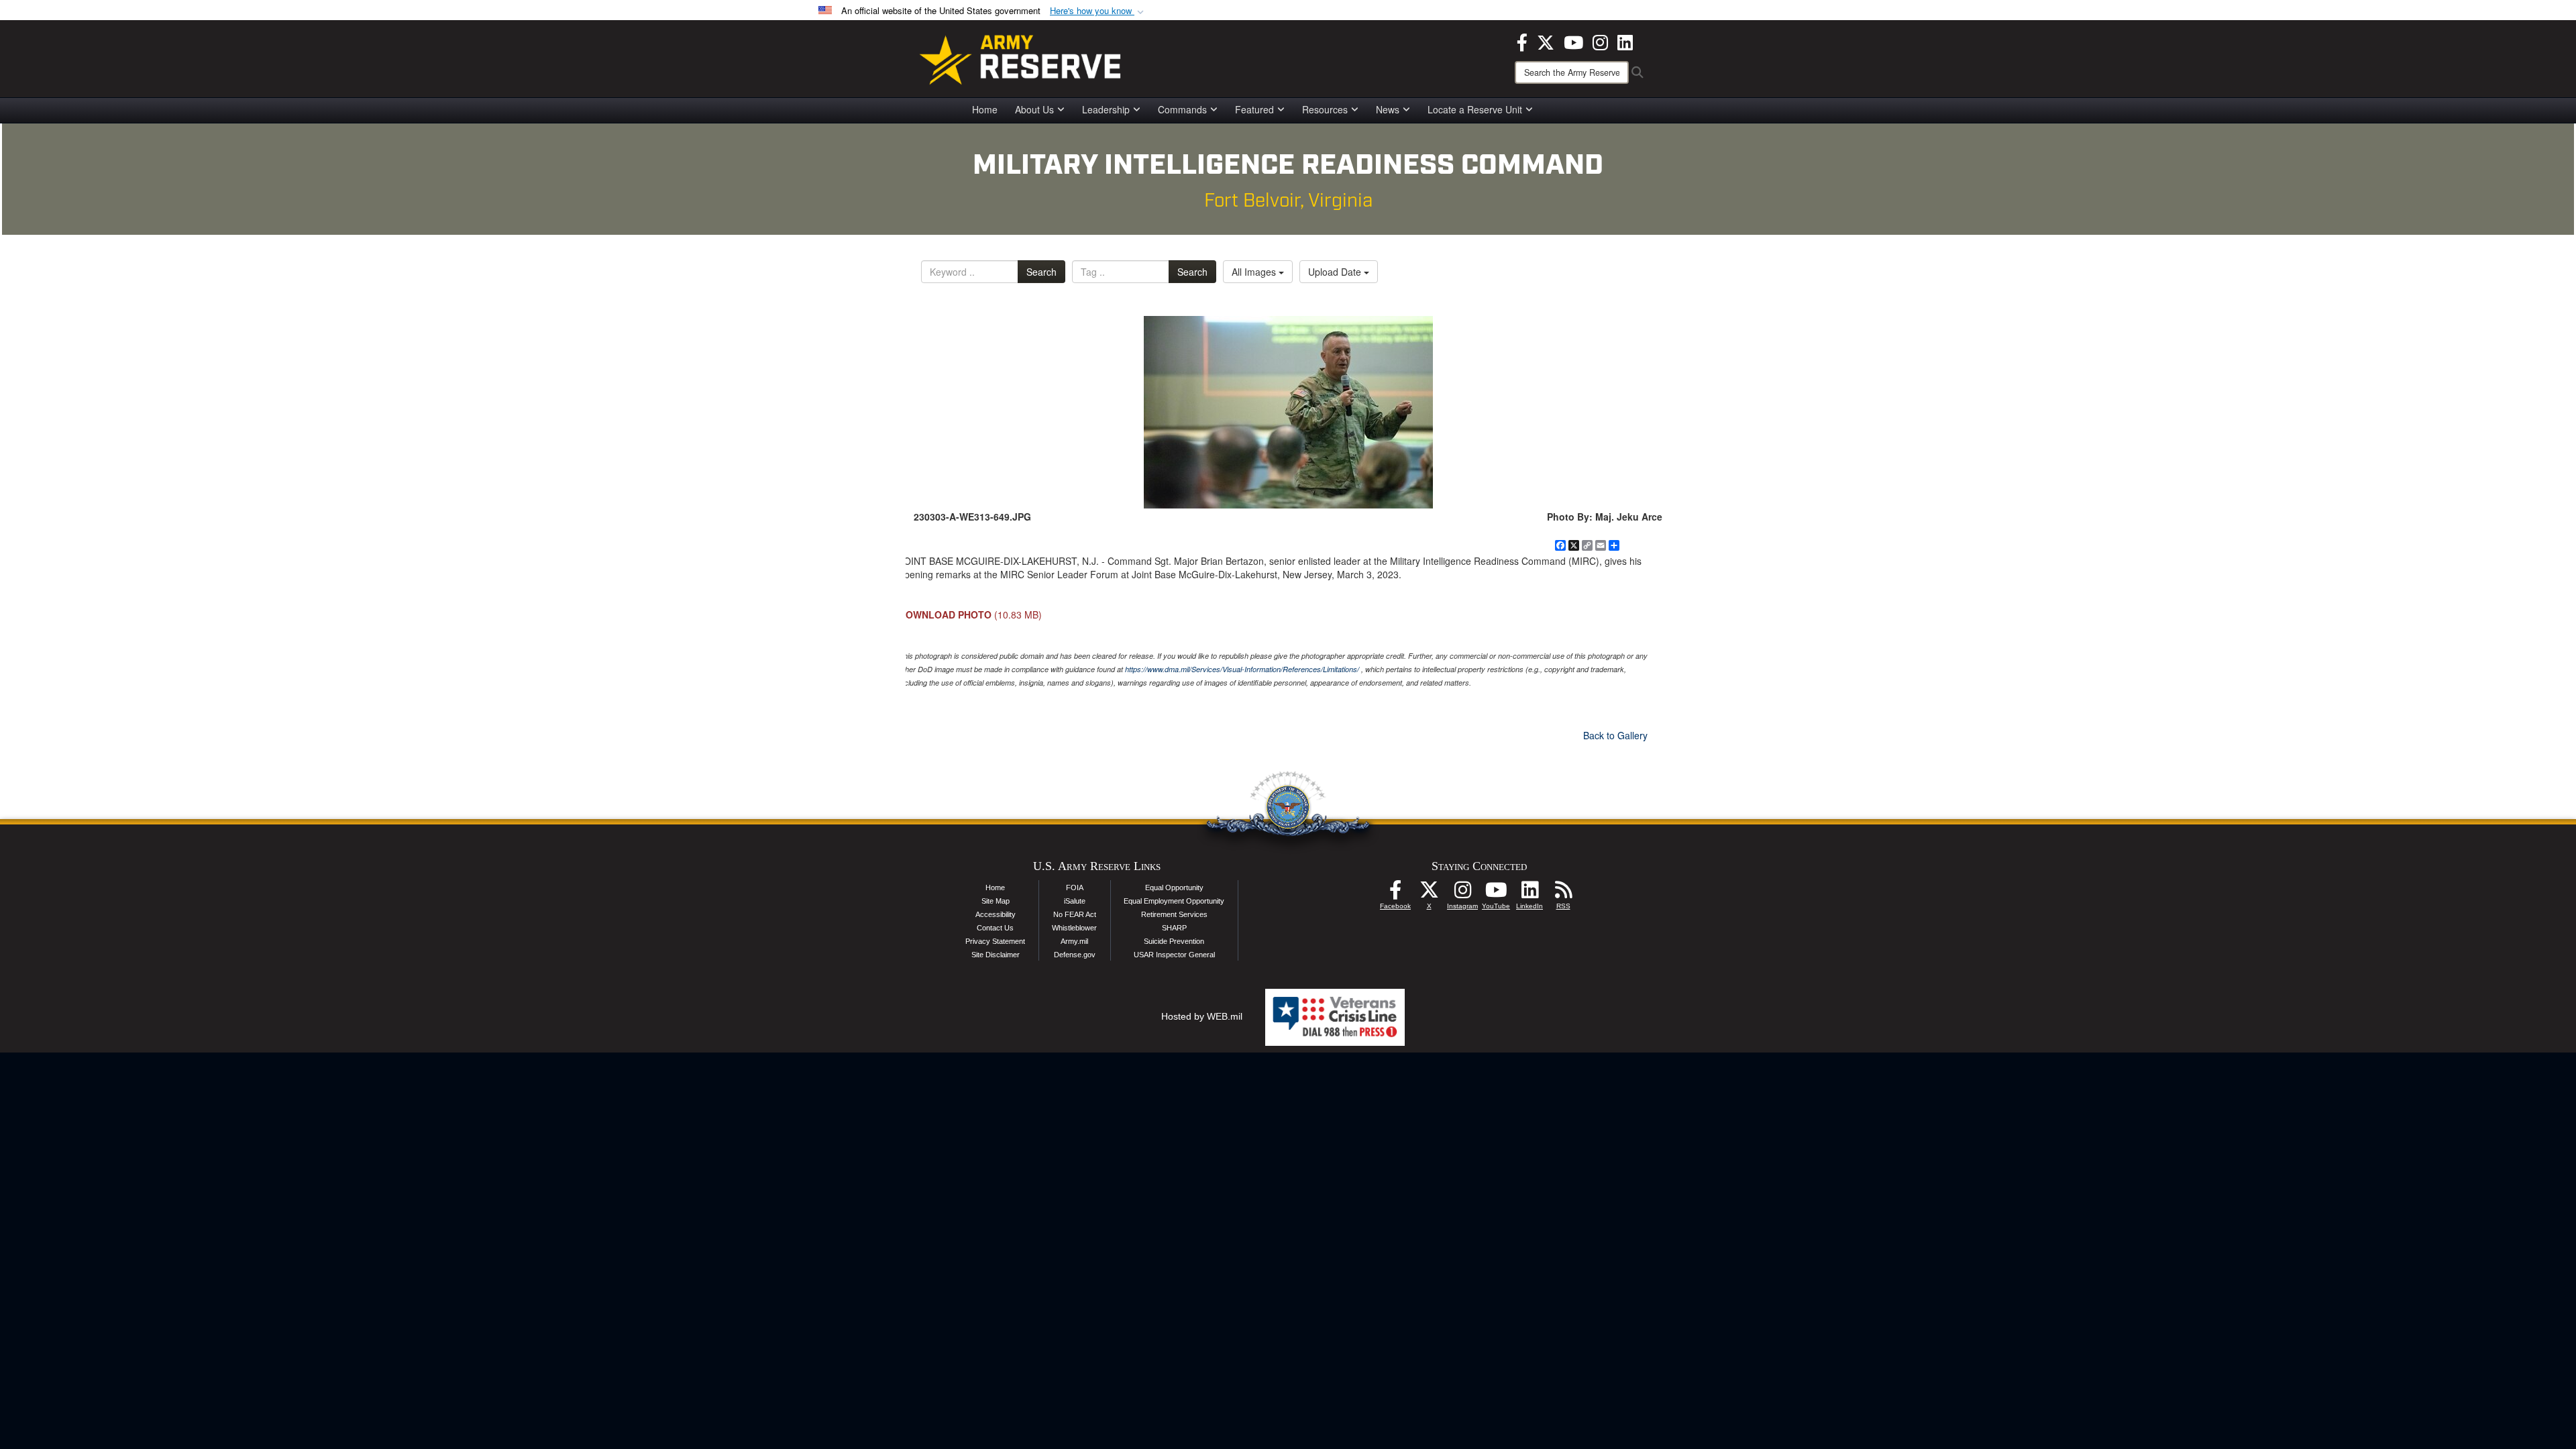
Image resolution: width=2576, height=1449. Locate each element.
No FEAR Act (1075, 914)
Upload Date (1336, 272)
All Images (1255, 272)
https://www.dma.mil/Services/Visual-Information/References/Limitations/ (1242, 669)
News (1388, 109)
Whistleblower (1074, 928)
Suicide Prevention (1174, 941)
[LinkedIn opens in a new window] (1625, 41)
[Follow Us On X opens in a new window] (1429, 894)
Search (1041, 272)
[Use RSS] (1563, 894)
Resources (1325, 109)
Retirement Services (1174, 914)
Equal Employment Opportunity (1174, 901)
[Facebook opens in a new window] (1522, 41)
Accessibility (996, 914)
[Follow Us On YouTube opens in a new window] (1496, 894)
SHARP (1174, 928)
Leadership (1106, 109)
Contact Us (995, 928)
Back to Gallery (1615, 735)
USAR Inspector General (1174, 955)
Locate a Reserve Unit (1475, 109)
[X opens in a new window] (1546, 41)
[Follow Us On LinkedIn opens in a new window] (1529, 894)
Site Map (996, 901)
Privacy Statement (995, 941)
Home (985, 109)
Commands (1182, 109)
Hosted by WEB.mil (1202, 1016)
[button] (1098, 11)
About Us (1034, 109)
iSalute (1075, 901)
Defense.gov (1075, 955)
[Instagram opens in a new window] (1600, 41)
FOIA (1075, 888)
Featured (1254, 109)
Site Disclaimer (996, 955)
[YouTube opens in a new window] (1573, 41)
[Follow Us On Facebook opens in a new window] (1395, 894)
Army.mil (1074, 941)
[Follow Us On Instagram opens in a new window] (1462, 894)
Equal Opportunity (1174, 888)
